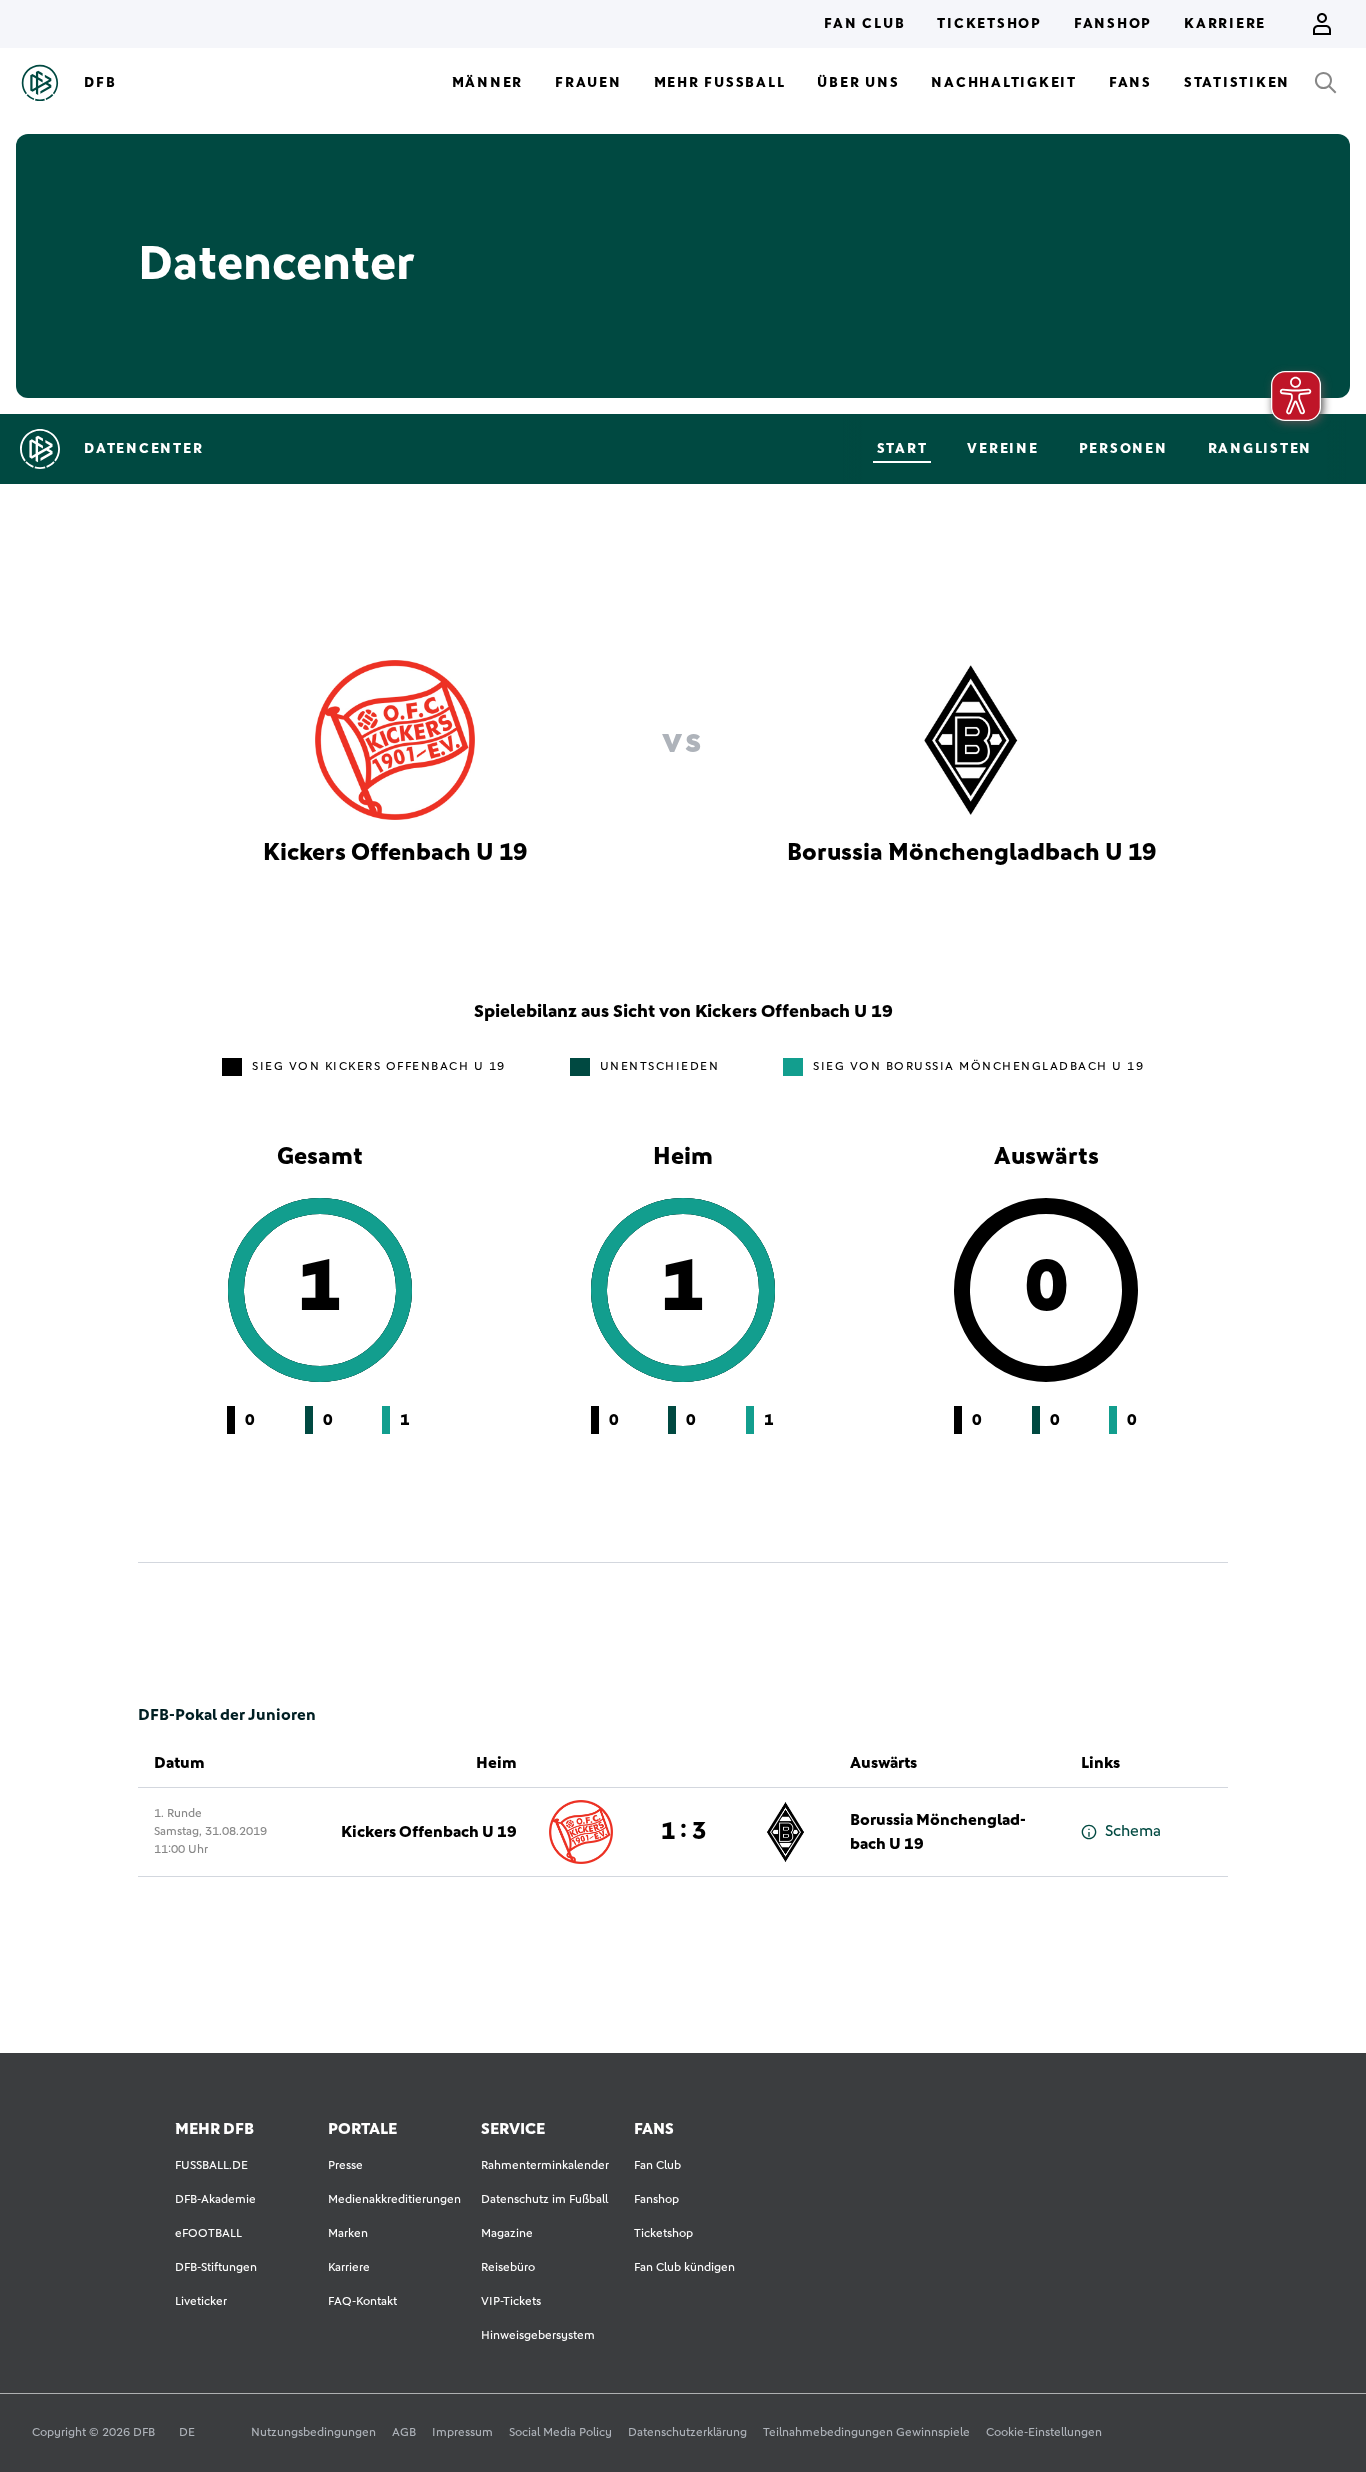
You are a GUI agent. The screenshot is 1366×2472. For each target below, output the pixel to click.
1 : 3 (683, 1832)
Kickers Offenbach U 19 (429, 1832)
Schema (1133, 1831)
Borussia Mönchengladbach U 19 (938, 1832)
